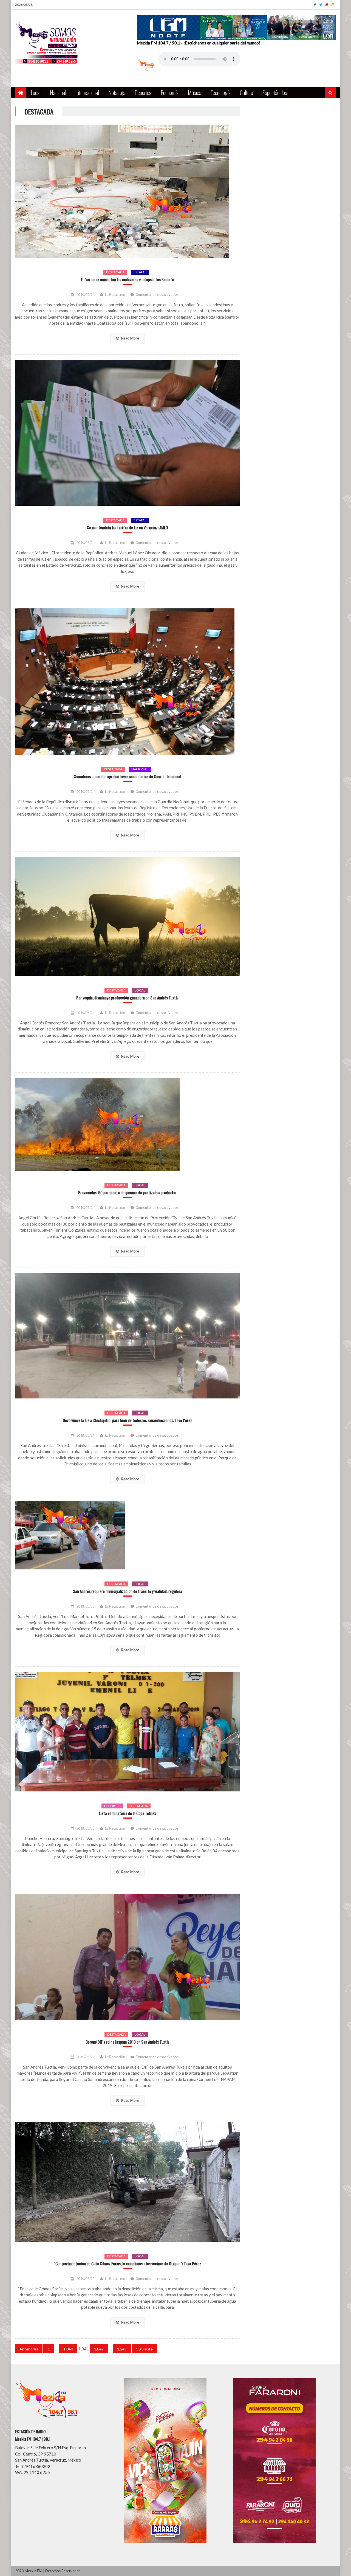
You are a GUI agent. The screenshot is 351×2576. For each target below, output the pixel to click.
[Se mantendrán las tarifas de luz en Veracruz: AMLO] (127, 433)
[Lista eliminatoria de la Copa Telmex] (127, 1732)
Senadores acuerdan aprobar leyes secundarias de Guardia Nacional (128, 776)
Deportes (143, 92)
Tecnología (221, 92)
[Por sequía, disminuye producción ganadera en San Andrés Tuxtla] (127, 916)
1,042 (99, 2349)
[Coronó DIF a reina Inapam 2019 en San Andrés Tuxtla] (127, 1957)
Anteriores (29, 2349)
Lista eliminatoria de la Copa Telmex (128, 1813)
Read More (130, 338)
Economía (170, 92)
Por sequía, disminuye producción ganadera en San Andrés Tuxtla (127, 998)
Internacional (87, 92)
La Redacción (115, 294)
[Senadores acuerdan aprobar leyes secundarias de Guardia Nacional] (127, 682)
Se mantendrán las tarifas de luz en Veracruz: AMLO (127, 528)
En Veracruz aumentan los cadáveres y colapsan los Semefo (127, 279)
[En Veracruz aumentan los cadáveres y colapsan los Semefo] (127, 191)
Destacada (115, 272)
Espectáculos (275, 92)
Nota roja (117, 92)
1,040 (68, 2349)
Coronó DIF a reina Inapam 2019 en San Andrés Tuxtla (128, 2042)
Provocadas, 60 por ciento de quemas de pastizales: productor (127, 1193)
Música (195, 92)
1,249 (122, 2349)
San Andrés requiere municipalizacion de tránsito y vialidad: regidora (128, 1591)
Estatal (140, 272)
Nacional (58, 92)
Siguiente (145, 2349)
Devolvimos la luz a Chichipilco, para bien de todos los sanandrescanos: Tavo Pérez (127, 1420)
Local (36, 92)
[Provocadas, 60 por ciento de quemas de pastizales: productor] (127, 1124)
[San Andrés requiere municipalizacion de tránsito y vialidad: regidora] (127, 1535)
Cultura (247, 92)
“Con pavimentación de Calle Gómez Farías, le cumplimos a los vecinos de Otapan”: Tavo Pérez (127, 2264)
